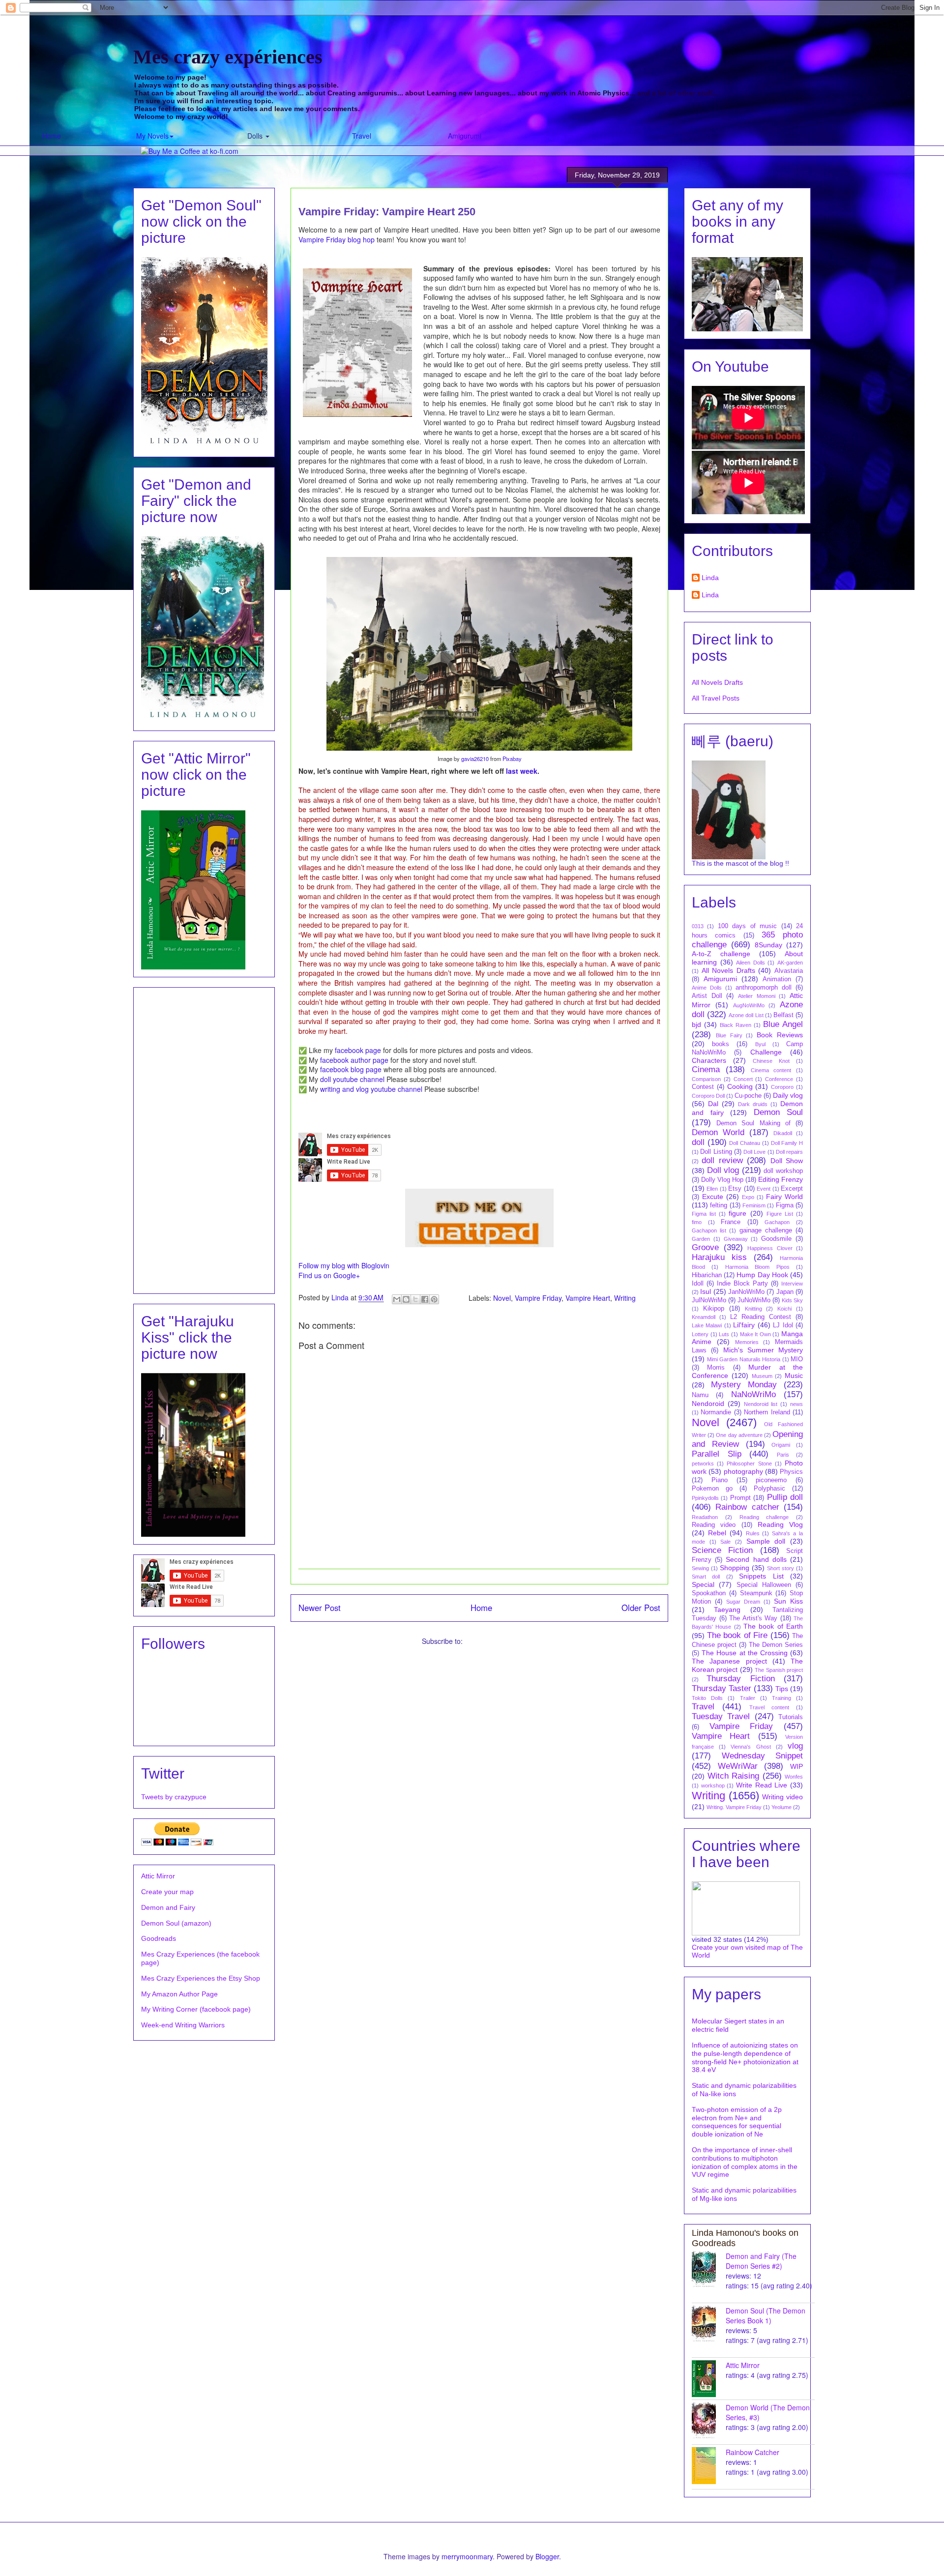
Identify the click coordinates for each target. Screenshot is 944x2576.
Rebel (717, 1533)
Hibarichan (707, 1275)
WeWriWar (738, 1766)
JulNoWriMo (709, 1300)
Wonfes (794, 1777)
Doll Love (754, 1152)
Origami (781, 1445)
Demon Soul (779, 1112)
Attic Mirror (158, 1876)
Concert (743, 1079)
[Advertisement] (204, 1139)
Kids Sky (792, 1300)
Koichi (784, 1309)
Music (794, 1376)
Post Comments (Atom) (501, 1641)
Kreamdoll (704, 1317)
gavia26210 (475, 759)
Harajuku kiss (719, 1257)
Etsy (735, 1189)
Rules (753, 1533)
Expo (748, 1197)
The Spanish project (779, 1670)
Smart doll (706, 1577)
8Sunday (768, 945)
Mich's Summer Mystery (763, 1350)
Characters (709, 1060)
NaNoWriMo (753, 1394)
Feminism (754, 1205)
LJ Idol (783, 1325)
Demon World (718, 1132)
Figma (785, 1205)
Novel (502, 1297)
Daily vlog (788, 1095)
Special (703, 1584)
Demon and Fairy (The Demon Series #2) (761, 2261)
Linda (710, 578)
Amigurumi (465, 136)
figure (737, 1213)
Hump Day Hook (762, 1275)
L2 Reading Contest (761, 1317)
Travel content (769, 1707)
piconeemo (771, 1480)
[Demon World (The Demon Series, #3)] (709, 2421)
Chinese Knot (771, 1061)
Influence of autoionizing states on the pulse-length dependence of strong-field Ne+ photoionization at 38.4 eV (745, 2057)
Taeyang (727, 1610)
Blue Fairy (729, 1035)
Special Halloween (764, 1585)
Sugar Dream (743, 1602)
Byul (760, 1044)
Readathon (705, 1517)
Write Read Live (762, 1785)
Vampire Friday (538, 1297)
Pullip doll (785, 1497)
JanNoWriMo (746, 1292)
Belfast (783, 1015)
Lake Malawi (707, 1325)
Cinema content (771, 1070)
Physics (791, 1472)
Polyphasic (769, 1489)
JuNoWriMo (754, 1300)
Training (782, 1698)
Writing (625, 1297)
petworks (703, 1464)
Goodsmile (776, 1239)
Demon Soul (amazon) (176, 1923)
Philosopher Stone (749, 1464)
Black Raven (736, 1025)
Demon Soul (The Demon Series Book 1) (766, 2315)
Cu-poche (748, 1096)
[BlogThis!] (406, 1299)
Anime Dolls (707, 988)
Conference (779, 1079)
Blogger (547, 2556)
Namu (700, 1395)
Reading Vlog (780, 1524)
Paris (783, 1455)
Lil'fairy (744, 1325)
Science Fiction (722, 1550)
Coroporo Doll (708, 1096)
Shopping (735, 1568)
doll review (722, 1160)
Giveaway (736, 1239)
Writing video (782, 1797)
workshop (713, 1786)
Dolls (256, 136)
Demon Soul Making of (753, 1123)
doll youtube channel (352, 1079)
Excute (713, 1197)
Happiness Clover (770, 1248)
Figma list (704, 1214)
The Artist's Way (753, 1618)
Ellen (712, 1189)
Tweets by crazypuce (174, 1797)
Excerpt (792, 1189)
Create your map (167, 1892)
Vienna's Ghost (751, 1747)
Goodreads (159, 1938)
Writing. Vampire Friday (734, 1807)
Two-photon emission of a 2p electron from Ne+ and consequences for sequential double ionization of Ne (737, 2122)
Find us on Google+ (329, 1275)
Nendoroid (708, 1404)
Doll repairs (789, 1152)
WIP (796, 1766)
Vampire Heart (588, 1297)
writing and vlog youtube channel (371, 1089)
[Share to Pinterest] (434, 1299)
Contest (703, 1087)
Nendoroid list (761, 1404)
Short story (781, 1568)
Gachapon (777, 1222)
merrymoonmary (467, 2556)
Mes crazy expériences (228, 57)
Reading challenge (764, 1517)
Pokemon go (712, 1489)
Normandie (716, 1412)
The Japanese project (729, 1661)
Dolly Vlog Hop (722, 1180)
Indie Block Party (742, 1284)
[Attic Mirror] (709, 2379)
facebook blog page (351, 1069)
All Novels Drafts (717, 682)
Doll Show (787, 1161)
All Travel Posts (716, 698)
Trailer (748, 1698)
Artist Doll (707, 996)
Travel (362, 136)
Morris (716, 1368)
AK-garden (790, 963)
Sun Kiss (788, 1601)
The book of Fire (737, 1635)
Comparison (706, 1079)
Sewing (700, 1568)
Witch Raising (734, 1776)
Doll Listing (716, 1152)
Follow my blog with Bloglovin (344, 1265)
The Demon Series (776, 1645)
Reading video (714, 1525)
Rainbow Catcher (752, 2452)
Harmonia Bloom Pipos (757, 1267)
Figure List (780, 1214)
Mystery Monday (744, 1385)
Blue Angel (783, 1024)
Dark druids (753, 1104)
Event (764, 1189)
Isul (706, 1291)
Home (52, 136)
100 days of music (747, 926)
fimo (697, 1222)
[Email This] (397, 1299)
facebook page (358, 1050)
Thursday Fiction (740, 1679)
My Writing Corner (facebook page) (196, 2009)
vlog (795, 1746)
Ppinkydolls (705, 1498)
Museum (762, 1376)
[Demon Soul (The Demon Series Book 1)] (709, 2324)
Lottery (700, 1334)
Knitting (753, 1309)
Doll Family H (787, 1143)
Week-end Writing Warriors (183, 2025)
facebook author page (354, 1060)
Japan (785, 1292)
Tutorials (791, 1717)
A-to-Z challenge (721, 954)
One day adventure (739, 1435)
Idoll (698, 1284)
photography (743, 1471)
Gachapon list (709, 1230)
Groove (705, 1247)
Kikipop (714, 1309)
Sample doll (766, 1541)
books (721, 1044)
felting (719, 1205)
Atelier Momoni (757, 996)
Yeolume (782, 1807)
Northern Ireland (767, 1412)
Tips (782, 1689)
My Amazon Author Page (179, 1994)
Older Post (641, 1608)
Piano (720, 1480)
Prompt (740, 1498)
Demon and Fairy (168, 1907)
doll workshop (783, 1171)
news (796, 1404)
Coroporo (782, 1087)
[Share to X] (415, 1299)
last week (522, 771)
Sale (725, 1542)
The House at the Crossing (745, 1653)
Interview (792, 1284)
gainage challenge (766, 1230)
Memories (747, 1342)
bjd (696, 1025)
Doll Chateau (745, 1143)
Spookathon (709, 1593)
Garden (701, 1239)
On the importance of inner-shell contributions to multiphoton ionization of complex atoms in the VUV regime (745, 2162)
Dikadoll (783, 1133)
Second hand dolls (756, 1559)
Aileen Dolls (751, 963)
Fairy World (784, 1197)
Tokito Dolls (707, 1698)
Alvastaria (789, 971)
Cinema (706, 1069)
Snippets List (761, 1576)
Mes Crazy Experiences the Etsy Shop (201, 1978)
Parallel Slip (717, 1454)
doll (698, 1142)
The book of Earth (773, 1626)
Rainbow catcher (747, 1507)
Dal (713, 1104)
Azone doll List (746, 1015)
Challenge (766, 1052)
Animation (777, 979)
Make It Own (755, 1334)
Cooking (740, 1086)
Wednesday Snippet (763, 1756)
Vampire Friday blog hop (337, 239)
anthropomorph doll (764, 988)
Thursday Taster (722, 1688)
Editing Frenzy (781, 1179)
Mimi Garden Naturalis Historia (744, 1359)
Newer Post (320, 1608)
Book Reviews (780, 1035)
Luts (724, 1334)
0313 (698, 926)
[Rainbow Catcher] (709, 2466)
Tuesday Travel (721, 1716)
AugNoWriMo (749, 1005)
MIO (797, 1359)
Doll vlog (723, 1170)
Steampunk (756, 1593)
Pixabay (512, 759)
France (731, 1222)
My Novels (152, 136)
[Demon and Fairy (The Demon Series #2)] (709, 2269)
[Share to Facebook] (425, 1299)
